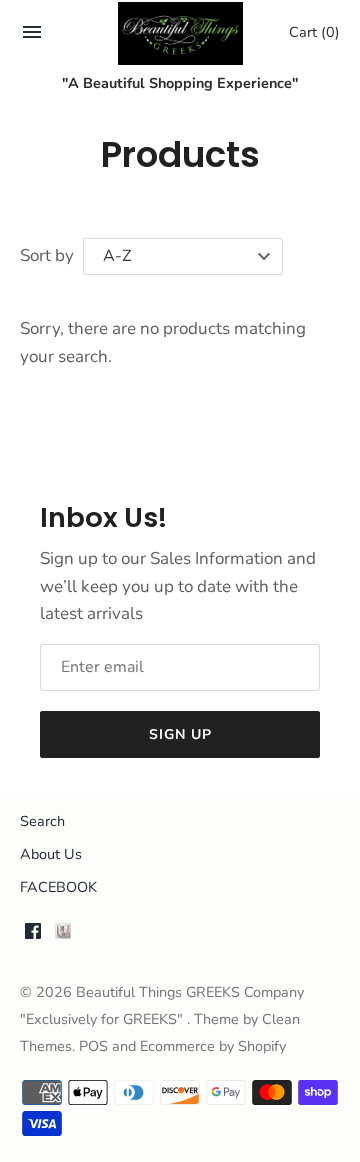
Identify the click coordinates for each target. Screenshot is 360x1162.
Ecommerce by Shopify (213, 1046)
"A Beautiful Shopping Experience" (180, 83)
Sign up (180, 734)
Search (42, 821)
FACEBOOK (58, 887)
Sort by (47, 255)
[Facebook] (33, 936)
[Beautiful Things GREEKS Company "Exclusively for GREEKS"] (180, 33)
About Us (51, 854)
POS (93, 1046)
